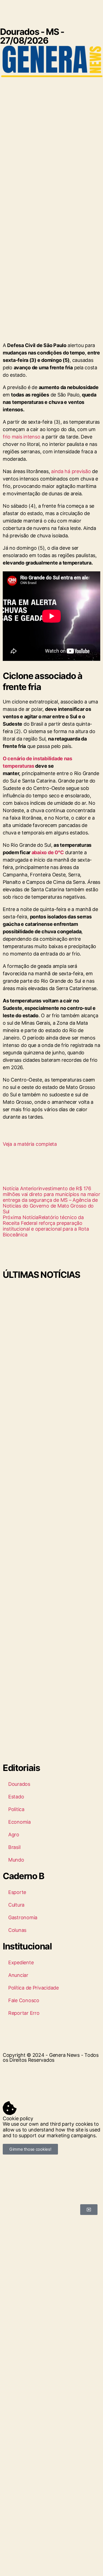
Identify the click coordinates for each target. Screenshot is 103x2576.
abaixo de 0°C (48, 852)
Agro (14, 1835)
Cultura (16, 1905)
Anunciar (18, 1975)
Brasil (14, 1847)
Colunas (17, 1930)
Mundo (16, 1860)
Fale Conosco (24, 2000)
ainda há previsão (71, 471)
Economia (20, 1822)
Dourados (19, 1784)
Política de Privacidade (34, 1988)
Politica (16, 1809)
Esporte (17, 1892)
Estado (16, 1797)
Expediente (21, 1962)
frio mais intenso (21, 437)
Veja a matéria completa (30, 1144)
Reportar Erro (24, 2013)
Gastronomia (23, 1917)
